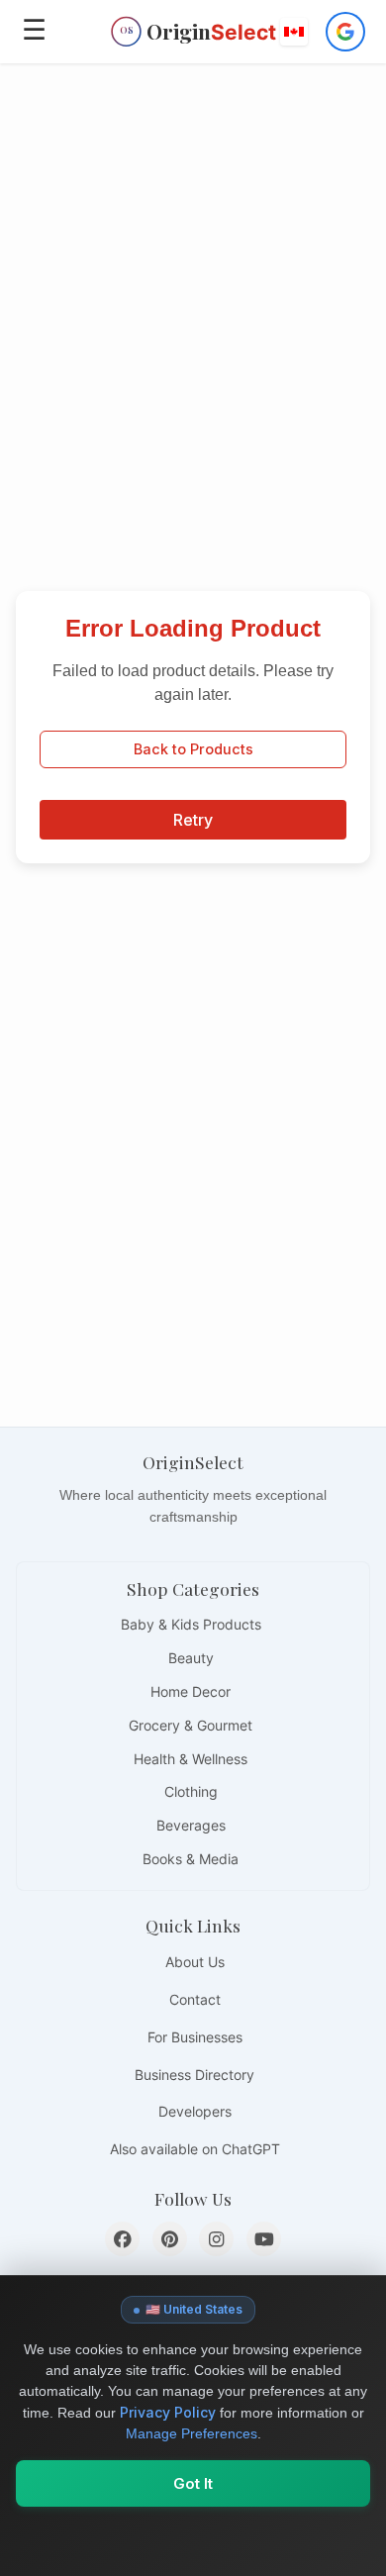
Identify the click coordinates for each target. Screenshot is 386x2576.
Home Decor (191, 1691)
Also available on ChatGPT (195, 2149)
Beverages (191, 1825)
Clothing (191, 1791)
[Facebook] (122, 2239)
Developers (195, 2111)
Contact (195, 1999)
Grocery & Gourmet (191, 1725)
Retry (193, 820)
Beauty (191, 1658)
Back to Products (193, 749)
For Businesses (195, 2037)
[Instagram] (216, 2239)
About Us (195, 1962)
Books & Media (191, 1859)
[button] (295, 32)
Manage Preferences (192, 2433)
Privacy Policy (168, 2412)
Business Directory (194, 2075)
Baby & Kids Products (191, 1624)
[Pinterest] (170, 2239)
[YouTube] (264, 2239)
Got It (193, 2483)
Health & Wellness (191, 1759)
